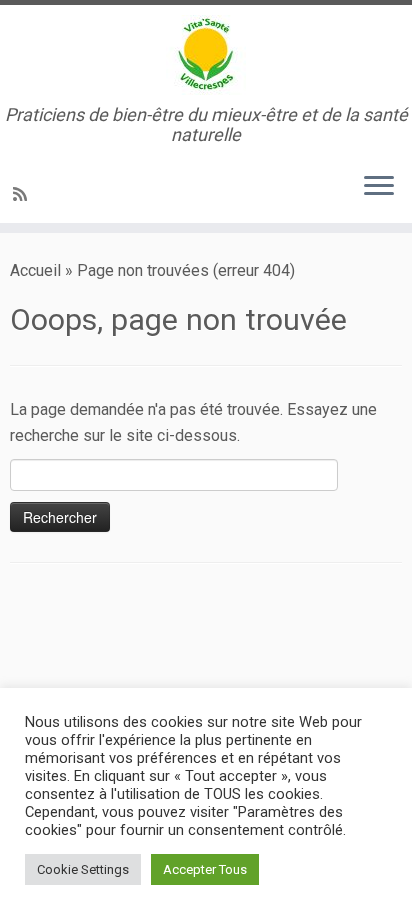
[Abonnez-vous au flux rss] (23, 194)
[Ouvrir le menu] (379, 187)
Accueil (35, 270)
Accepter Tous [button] (205, 869)
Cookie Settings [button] (83, 869)
